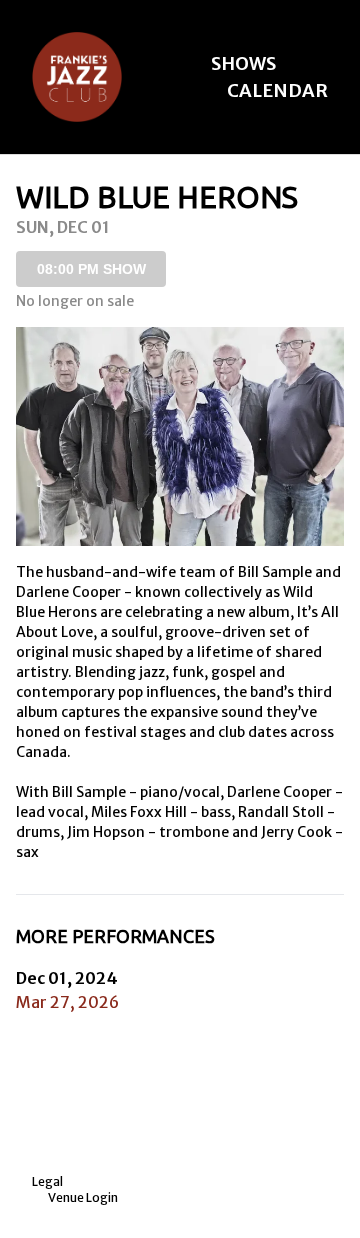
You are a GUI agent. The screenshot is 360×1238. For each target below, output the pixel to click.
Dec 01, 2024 (67, 978)
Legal (47, 1181)
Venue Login (83, 1197)
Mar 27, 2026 (67, 1002)
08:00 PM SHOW (91, 269)
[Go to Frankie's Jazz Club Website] (77, 77)
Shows (243, 63)
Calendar (277, 90)
